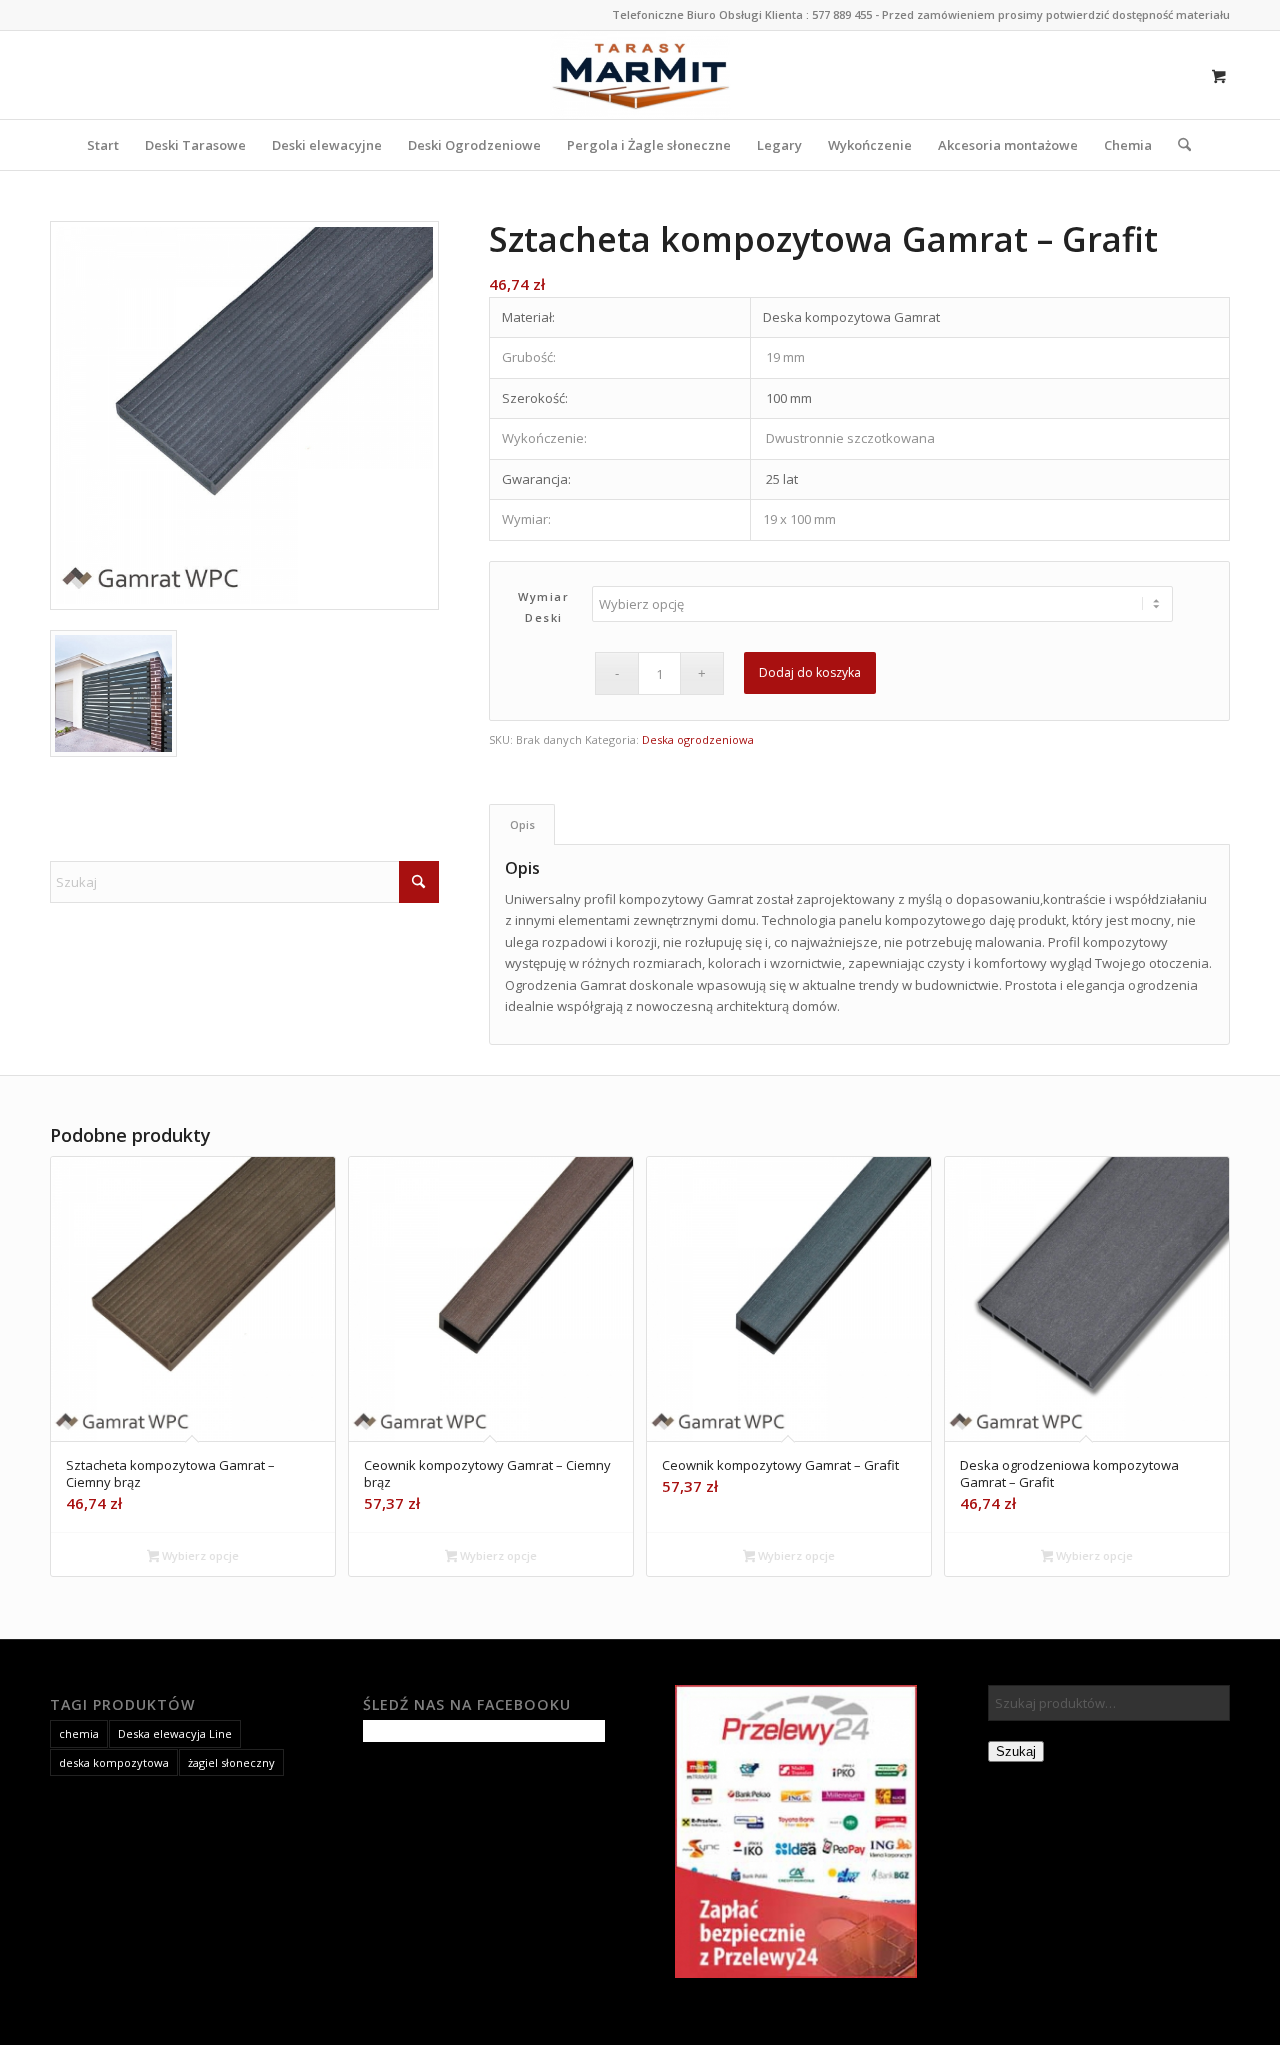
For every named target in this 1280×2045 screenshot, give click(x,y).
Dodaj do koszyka (810, 672)
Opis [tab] (522, 824)
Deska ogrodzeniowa (698, 739)
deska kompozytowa (114, 1762)
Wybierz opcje (199, 1555)
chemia (79, 1733)
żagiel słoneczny (231, 1762)
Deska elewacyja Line (175, 1733)
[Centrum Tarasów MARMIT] (640, 75)
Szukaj (1016, 1751)
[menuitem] (103, 145)
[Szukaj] (1178, 145)
